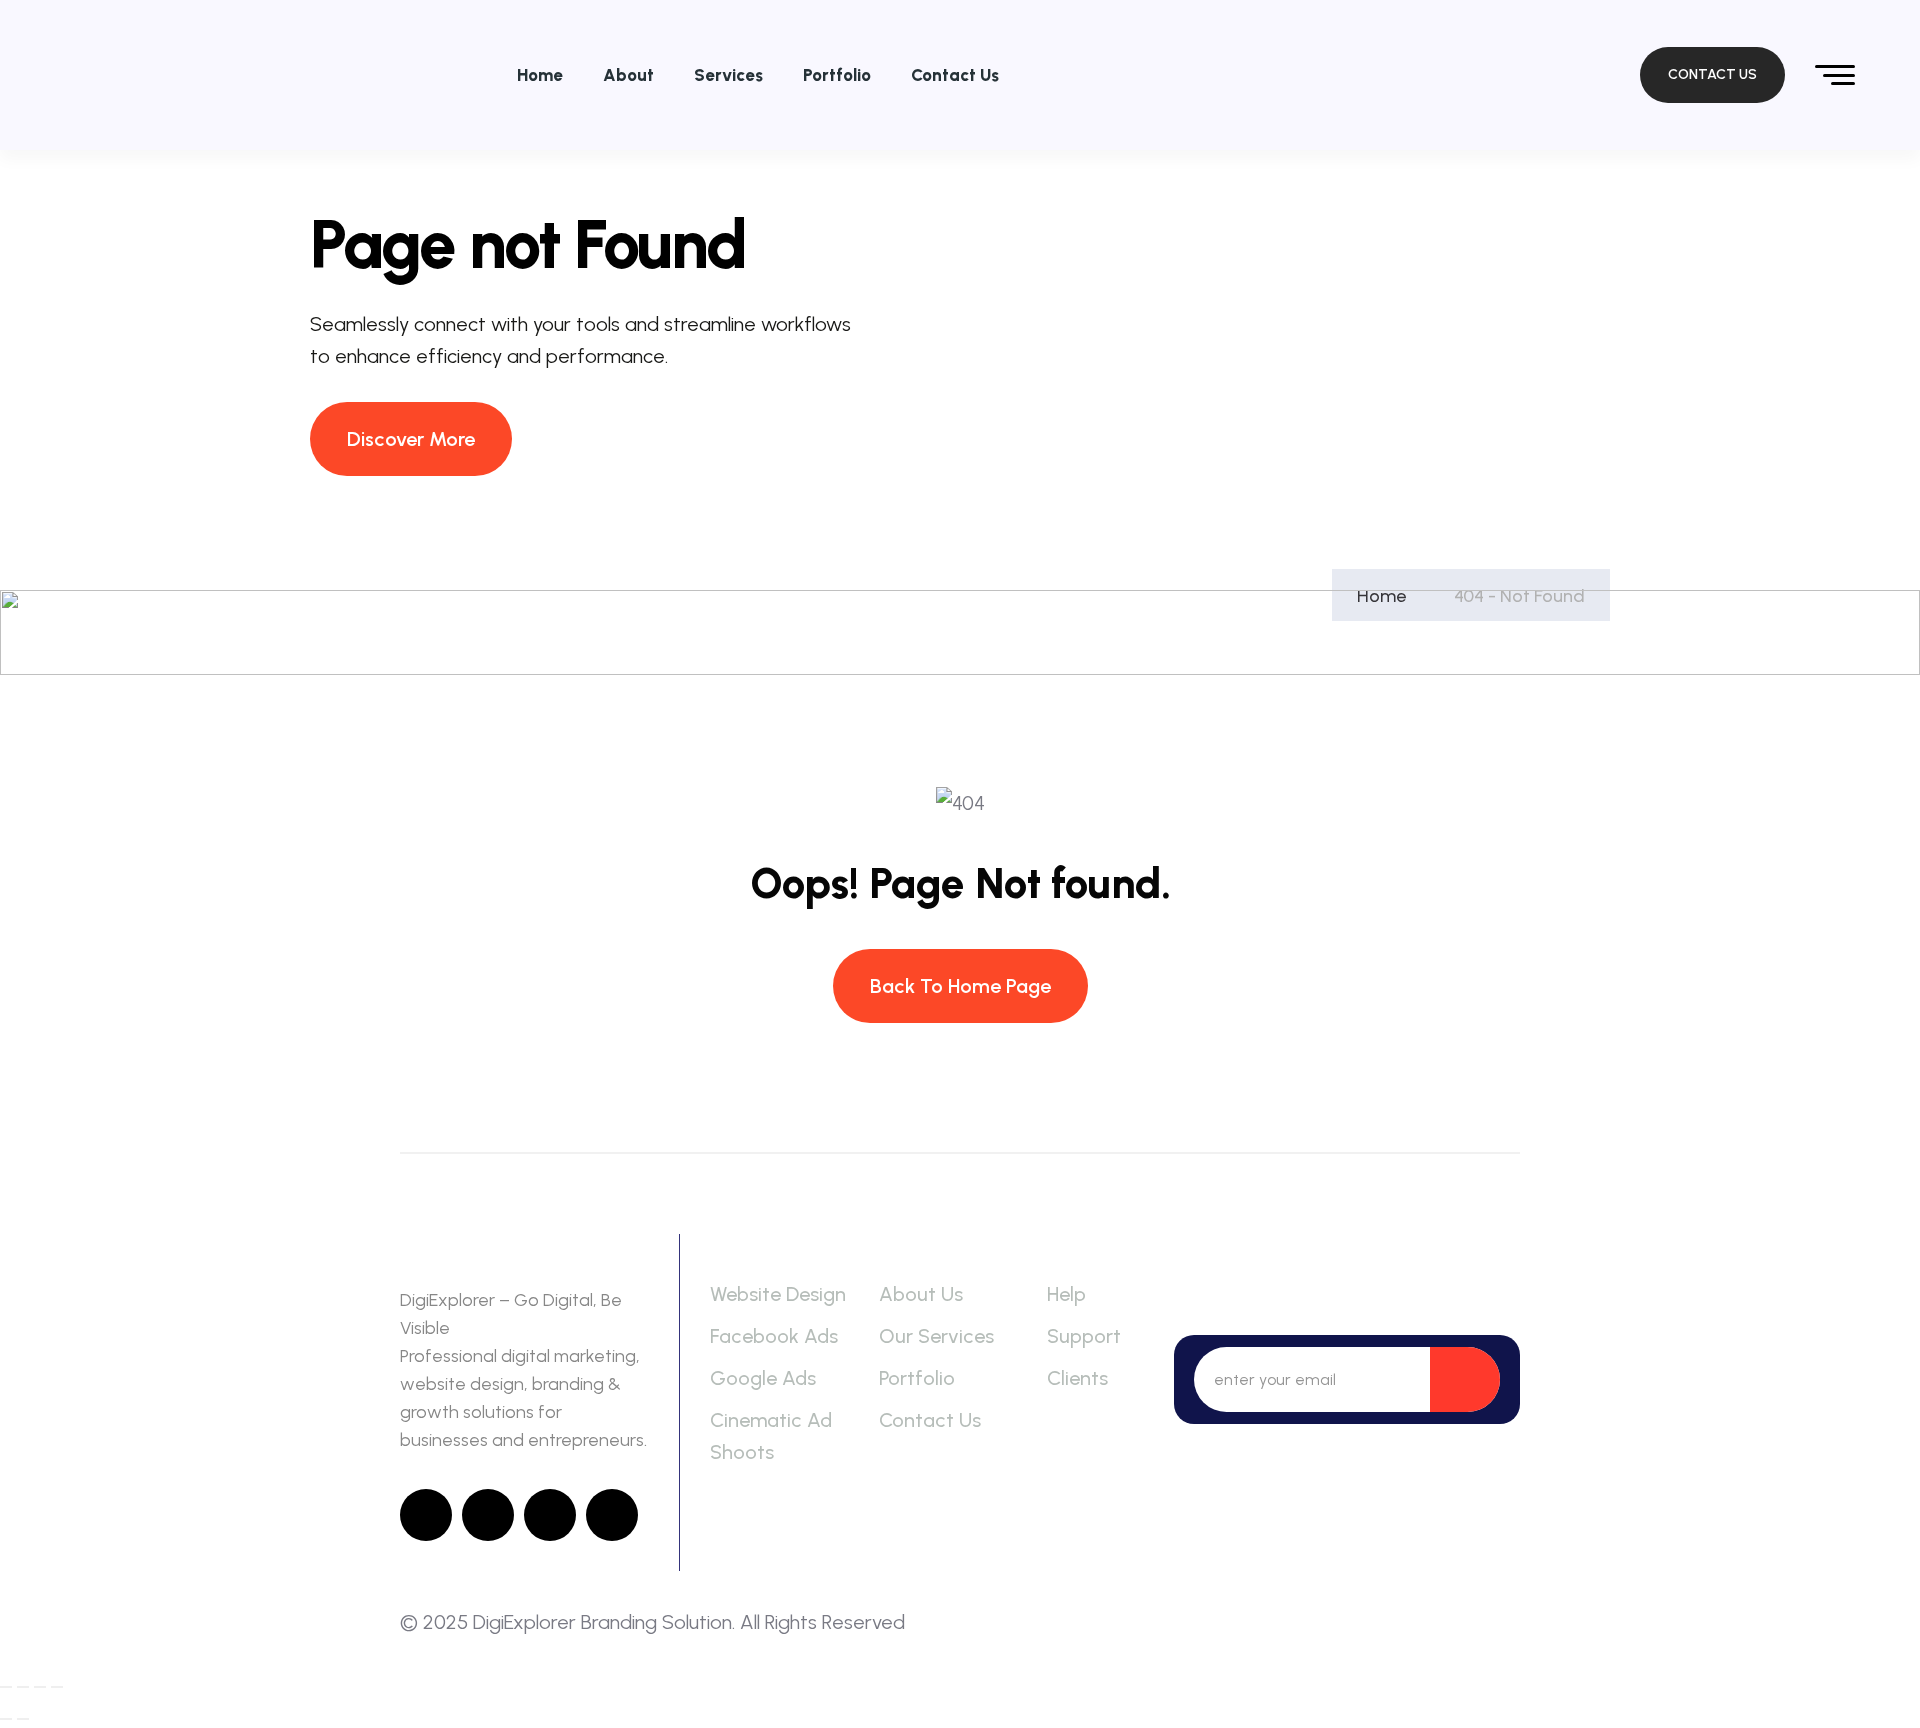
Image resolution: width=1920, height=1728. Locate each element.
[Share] (40, 1687)
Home (540, 75)
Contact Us (955, 75)
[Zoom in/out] (6, 1687)
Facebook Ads (774, 1336)
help (1066, 1294)
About (628, 75)
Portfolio (837, 75)
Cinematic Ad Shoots (771, 1436)
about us (921, 1294)
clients (1077, 1378)
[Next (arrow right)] (23, 1719)
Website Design (778, 1294)
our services (936, 1336)
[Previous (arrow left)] (6, 1719)
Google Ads (763, 1378)
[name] (1458, 75)
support (1084, 1336)
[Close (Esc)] (57, 1687)
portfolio (917, 1378)
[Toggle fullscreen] (23, 1687)
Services (728, 75)
